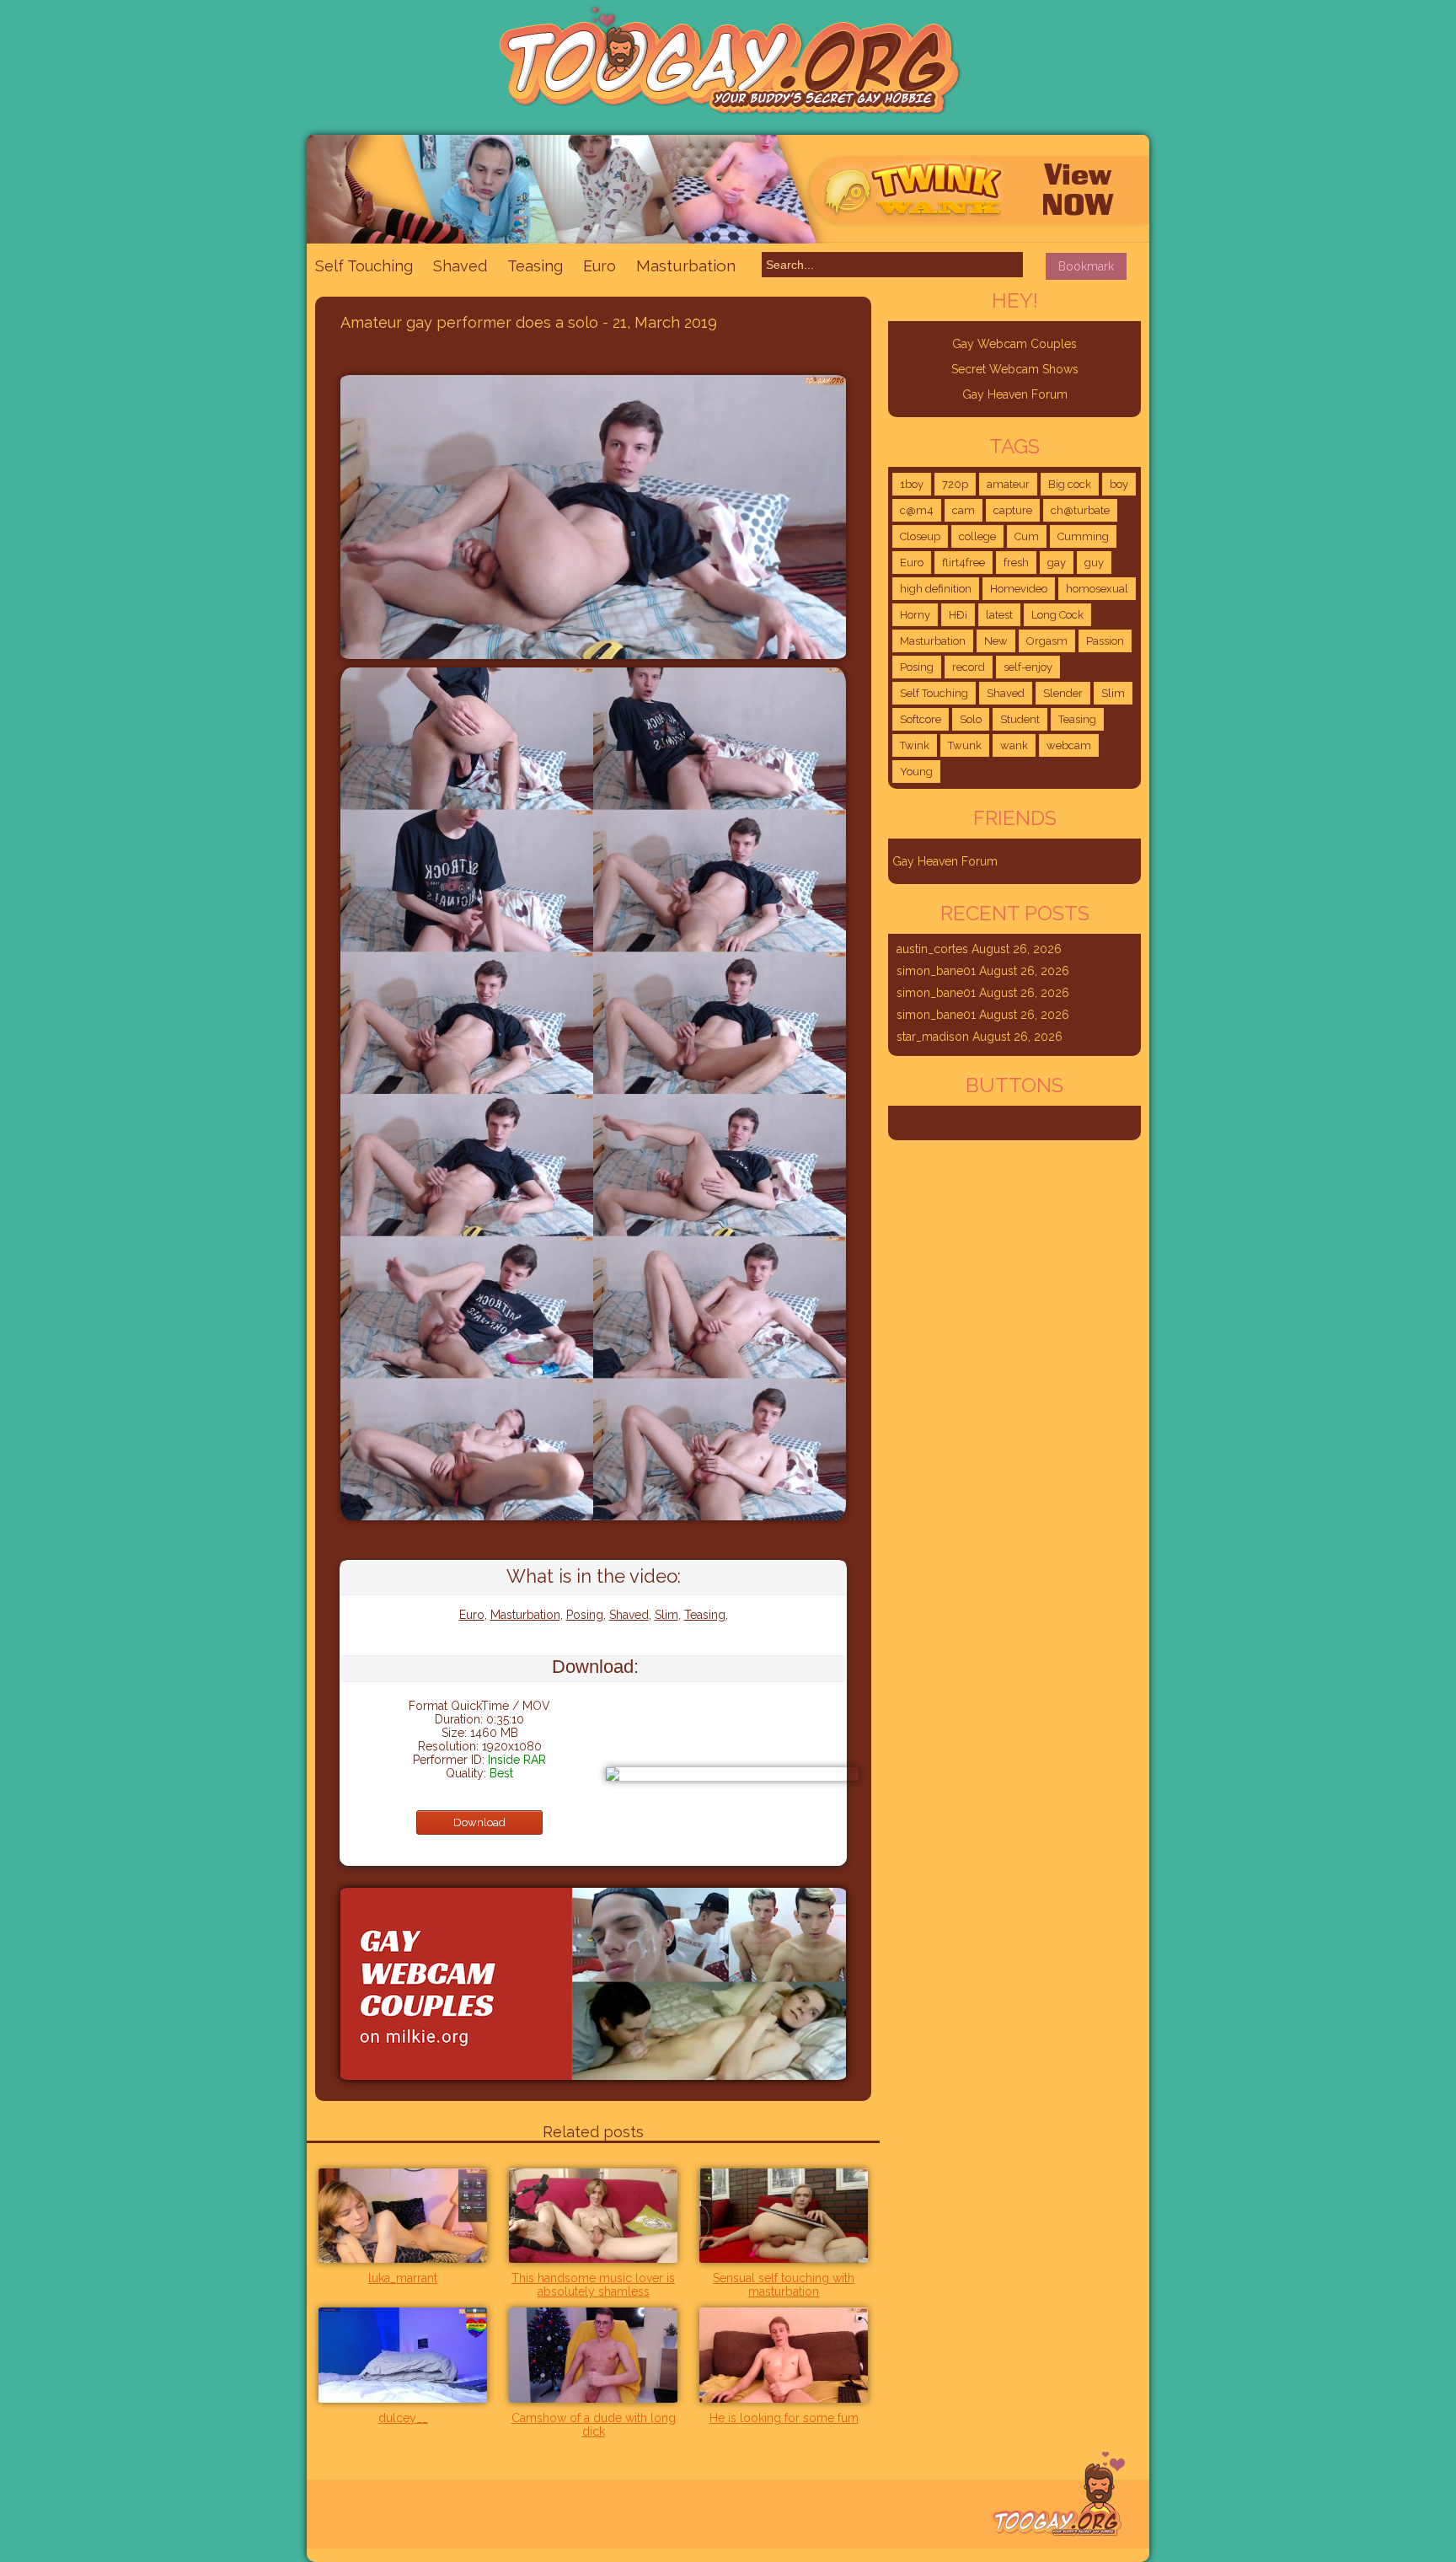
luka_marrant (403, 2278)
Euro (600, 266)
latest (999, 615)
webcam (1069, 745)
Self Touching (364, 266)
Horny (915, 615)
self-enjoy (1028, 667)
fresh (1016, 563)
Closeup (920, 536)
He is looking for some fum (784, 2418)
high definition (936, 589)
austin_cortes (932, 949)
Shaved (460, 266)
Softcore (921, 719)
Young (916, 772)
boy (1119, 484)
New (996, 641)
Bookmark (1086, 266)
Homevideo (1019, 589)
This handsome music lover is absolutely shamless (593, 2285)
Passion (1105, 641)
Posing (585, 1615)
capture (1013, 510)
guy (1094, 563)
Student (1020, 719)
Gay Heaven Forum (1015, 394)
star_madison (933, 1037)
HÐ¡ (958, 615)
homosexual (1097, 589)
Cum (1027, 536)
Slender (1063, 693)
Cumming (1083, 536)
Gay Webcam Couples (1014, 344)
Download (479, 1822)
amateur (1008, 484)
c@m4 (917, 510)
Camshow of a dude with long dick (594, 2425)
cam (964, 510)
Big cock (1070, 484)
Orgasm (1047, 641)
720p (955, 484)
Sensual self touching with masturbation (784, 2285)
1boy (912, 484)
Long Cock (1057, 615)
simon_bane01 (936, 971)
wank (1014, 745)
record (969, 667)
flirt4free (964, 563)
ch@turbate (1080, 510)
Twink (915, 745)
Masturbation (686, 265)
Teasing (535, 266)
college (977, 536)
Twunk (965, 745)
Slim (666, 1615)
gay (1057, 563)
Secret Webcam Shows (1015, 369)
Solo (971, 719)
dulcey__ (403, 2418)
